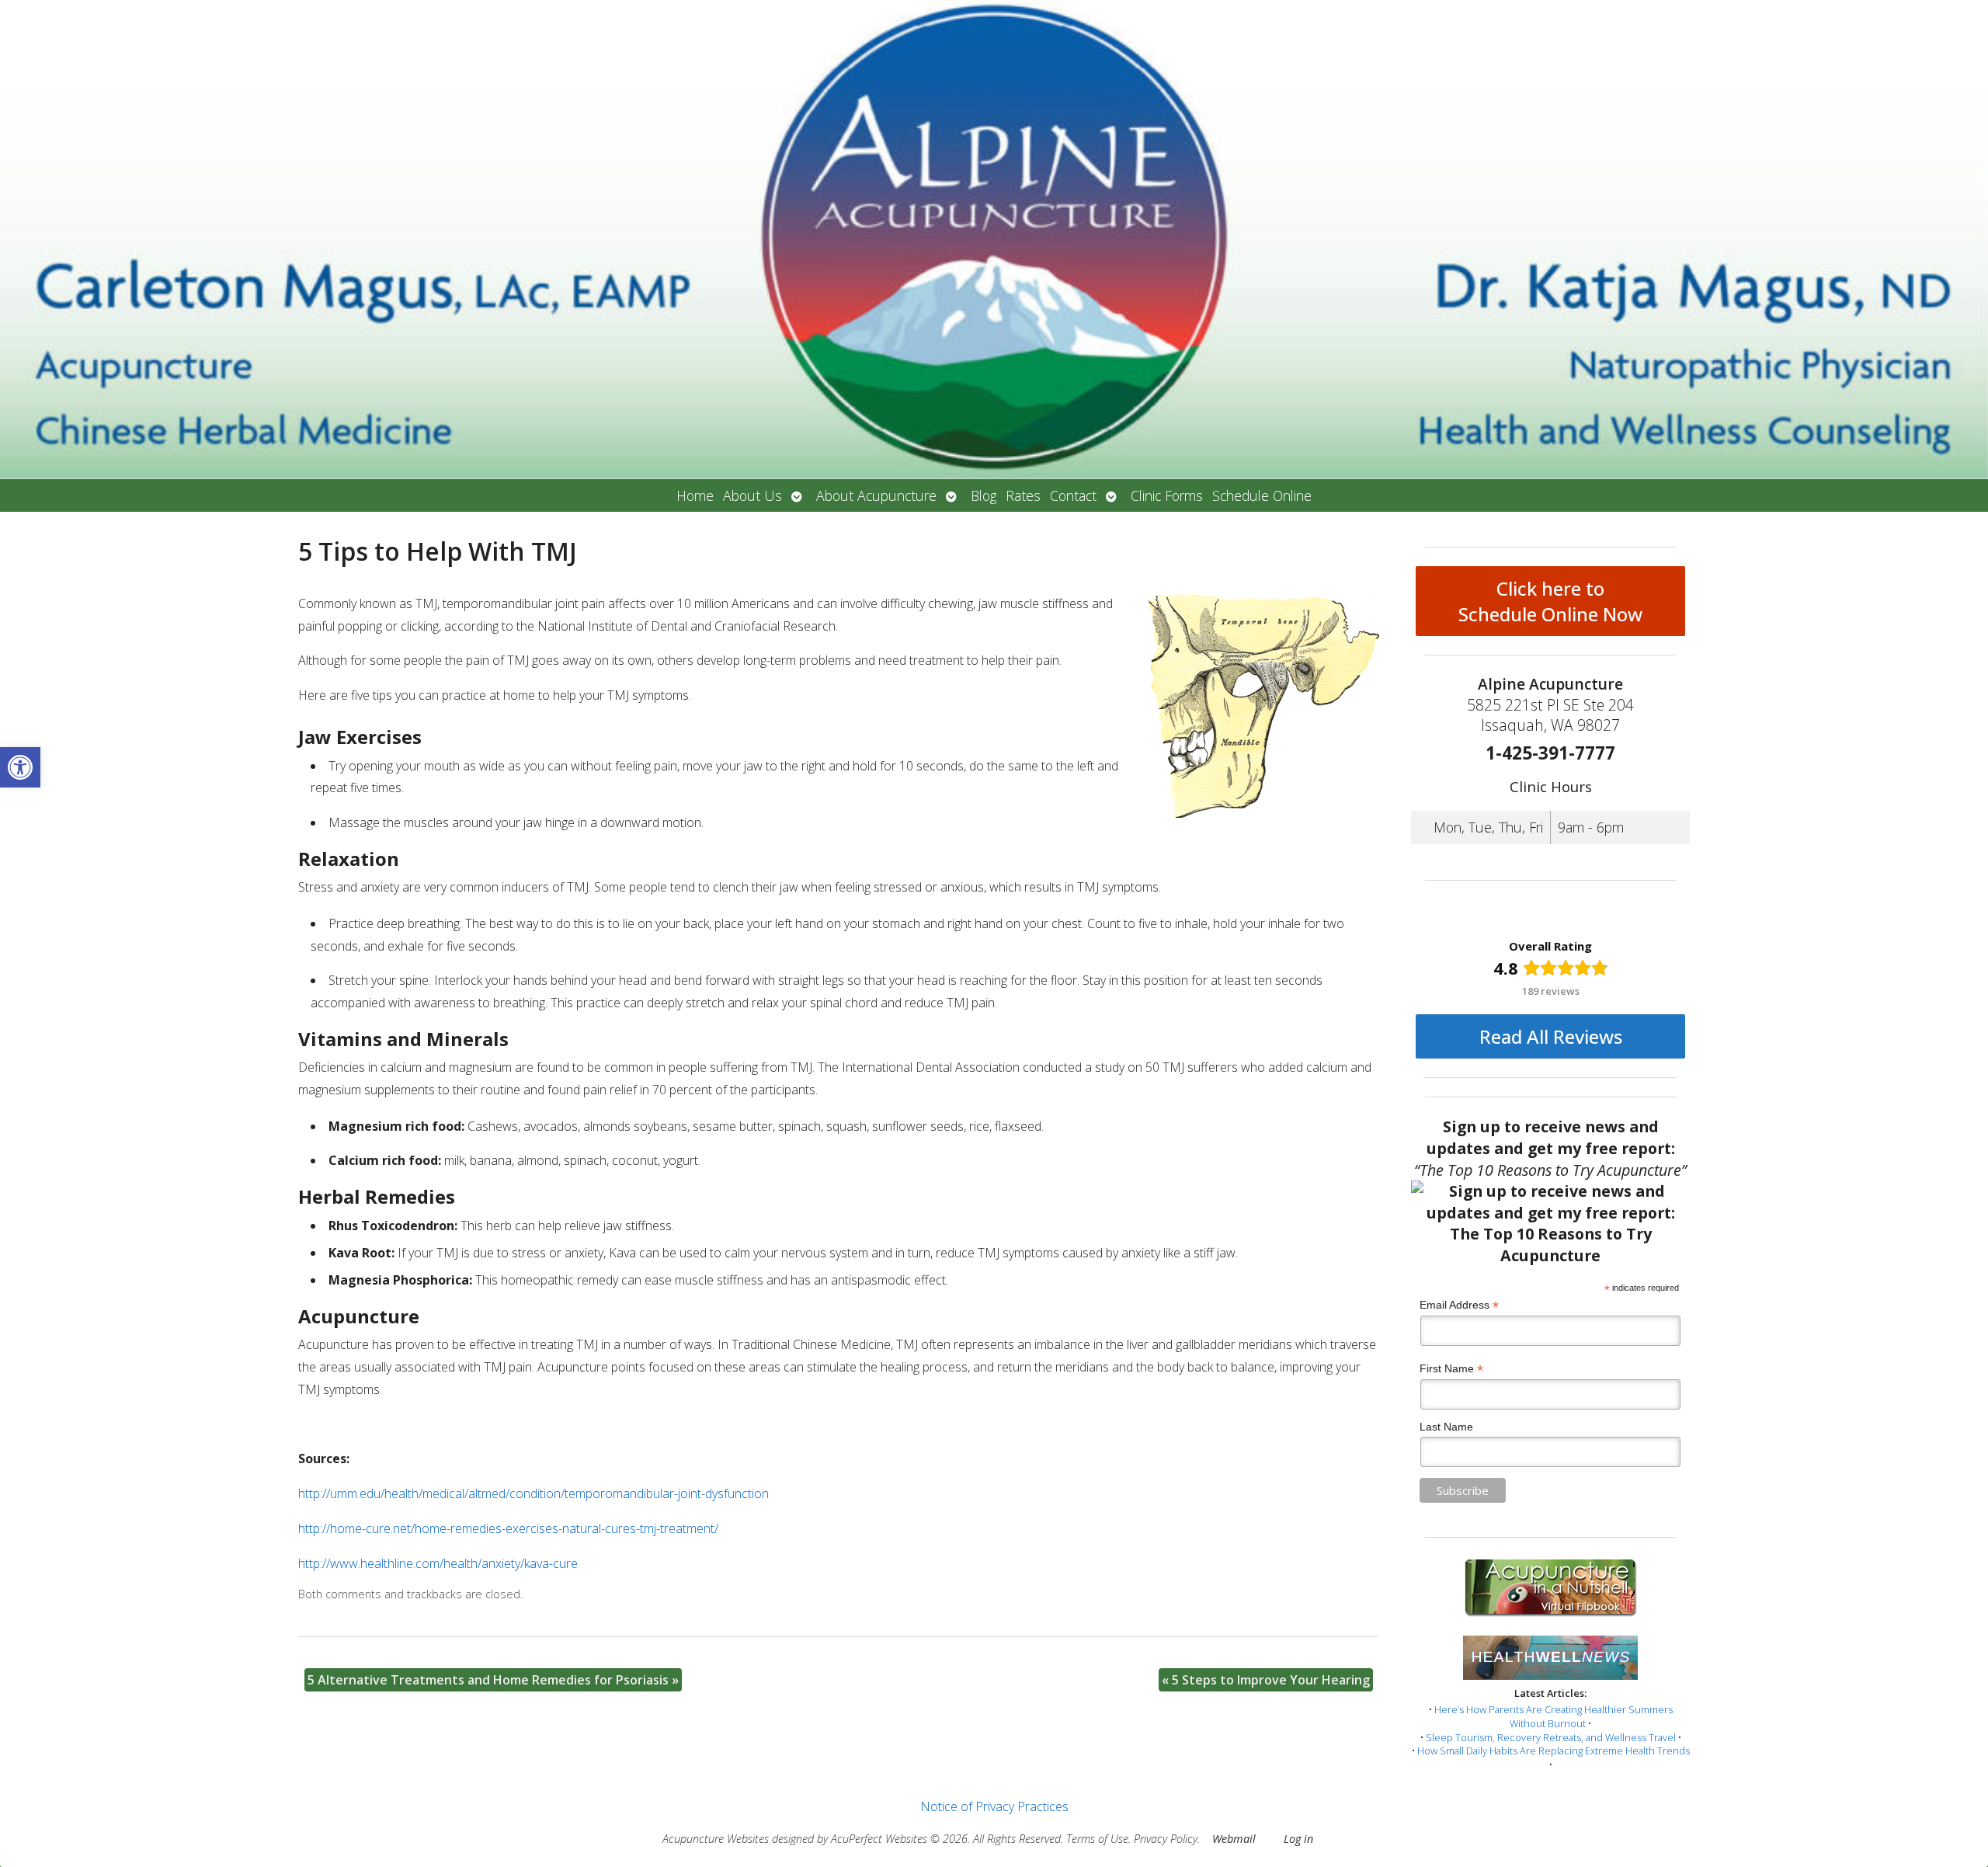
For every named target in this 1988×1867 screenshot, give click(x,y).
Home (695, 495)
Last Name (1446, 1427)
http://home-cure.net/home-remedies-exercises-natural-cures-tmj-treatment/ (508, 1528)
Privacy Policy (1166, 1839)
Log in (1298, 1839)
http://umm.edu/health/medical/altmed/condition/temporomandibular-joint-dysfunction (533, 1493)
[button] (20, 767)
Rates (1023, 495)
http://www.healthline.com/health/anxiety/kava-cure (438, 1563)
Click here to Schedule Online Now (1550, 601)
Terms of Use (1097, 1839)
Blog (984, 495)
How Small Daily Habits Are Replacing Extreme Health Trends (1554, 1751)
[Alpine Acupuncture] (994, 240)
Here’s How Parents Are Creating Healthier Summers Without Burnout (1554, 1716)
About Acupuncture (876, 495)
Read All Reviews (1551, 1036)
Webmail (1234, 1839)
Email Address (1459, 1305)
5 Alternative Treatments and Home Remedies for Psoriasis (493, 1680)
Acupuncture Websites (716, 1839)
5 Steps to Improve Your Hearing (1266, 1680)
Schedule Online (1262, 495)
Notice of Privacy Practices (994, 1806)
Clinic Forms (1167, 495)
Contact (1073, 495)
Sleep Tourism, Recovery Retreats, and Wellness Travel (1551, 1737)
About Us (752, 495)
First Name (1451, 1369)
